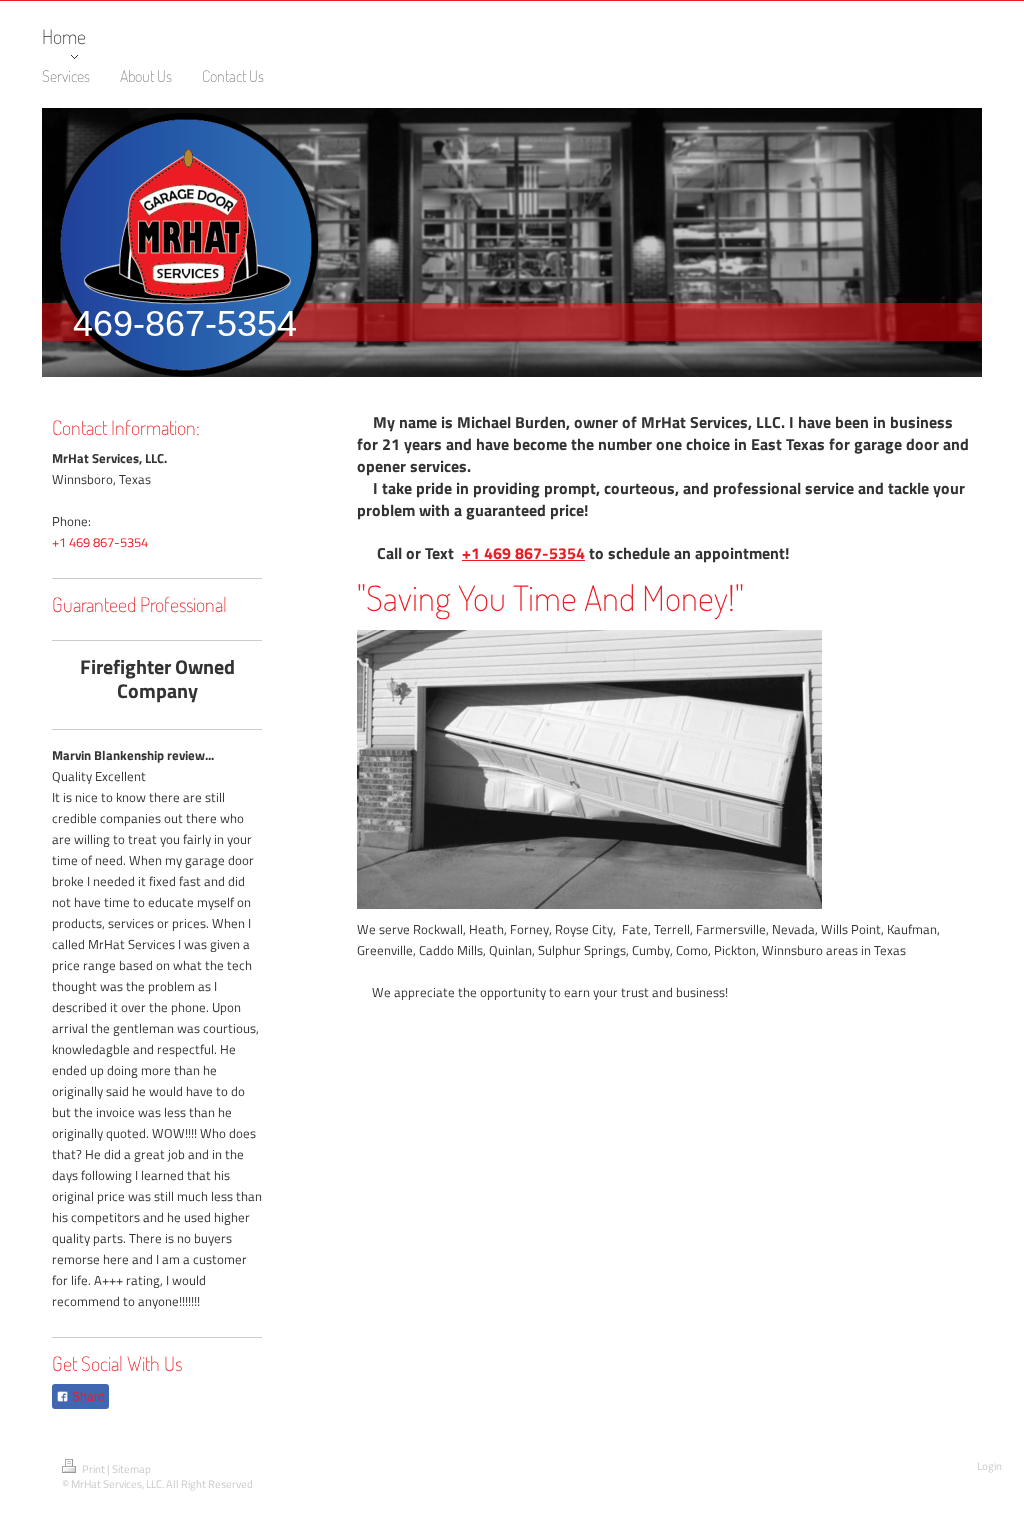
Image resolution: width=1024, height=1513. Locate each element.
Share (87, 1397)
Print (93, 1469)
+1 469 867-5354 (100, 542)
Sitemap (131, 1469)
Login (989, 1466)
